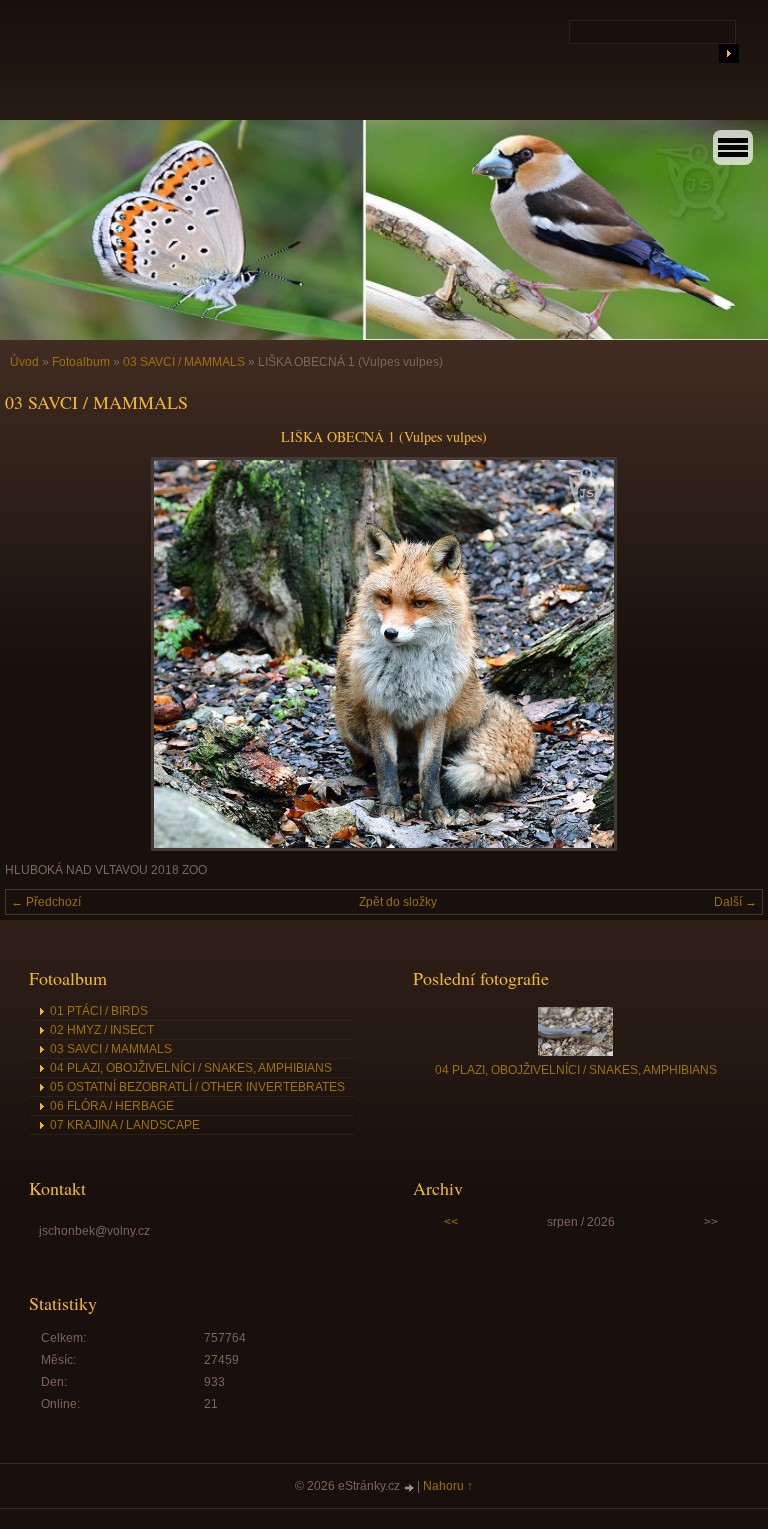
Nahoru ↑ (448, 1486)
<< (451, 1222)
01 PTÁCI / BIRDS (99, 1011)
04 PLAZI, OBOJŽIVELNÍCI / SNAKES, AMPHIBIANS (191, 1068)
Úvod (24, 362)
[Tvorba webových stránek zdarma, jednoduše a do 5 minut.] (410, 1487)
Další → (735, 902)
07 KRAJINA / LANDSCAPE (125, 1125)
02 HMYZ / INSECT (102, 1030)
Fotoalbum (81, 362)
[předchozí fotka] (37, 654)
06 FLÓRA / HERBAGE (112, 1106)
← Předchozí (46, 902)
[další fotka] (730, 654)
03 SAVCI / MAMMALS (184, 362)
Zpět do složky (398, 902)
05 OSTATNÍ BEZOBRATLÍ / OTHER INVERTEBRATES (197, 1087)
